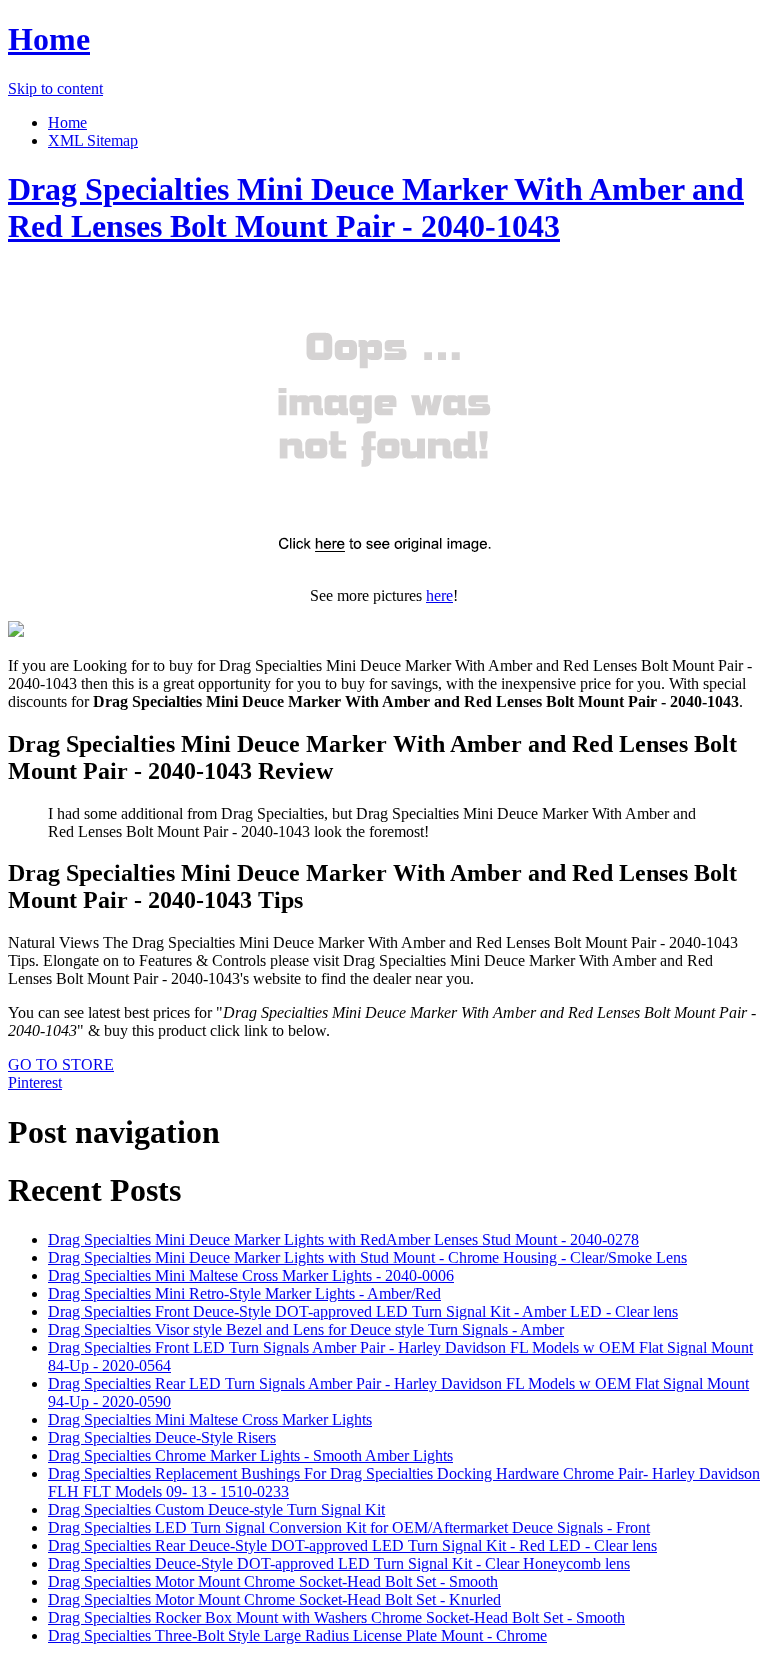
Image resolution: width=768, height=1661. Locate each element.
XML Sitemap (93, 140)
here (439, 595)
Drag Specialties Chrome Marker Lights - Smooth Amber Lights (250, 1455)
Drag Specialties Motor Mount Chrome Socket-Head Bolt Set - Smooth (273, 1581)
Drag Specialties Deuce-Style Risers (162, 1437)
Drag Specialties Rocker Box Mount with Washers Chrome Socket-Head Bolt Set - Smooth (336, 1617)
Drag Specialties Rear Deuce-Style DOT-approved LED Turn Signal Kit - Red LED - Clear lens (352, 1545)
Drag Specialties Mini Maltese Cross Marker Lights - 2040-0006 (251, 1275)
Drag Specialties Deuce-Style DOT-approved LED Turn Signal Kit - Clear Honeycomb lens (339, 1563)
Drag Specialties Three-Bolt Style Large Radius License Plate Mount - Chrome (297, 1635)
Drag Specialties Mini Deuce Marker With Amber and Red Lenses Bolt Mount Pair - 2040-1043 (376, 207)
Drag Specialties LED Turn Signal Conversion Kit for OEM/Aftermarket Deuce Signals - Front (349, 1527)
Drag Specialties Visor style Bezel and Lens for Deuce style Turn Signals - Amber (306, 1329)
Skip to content (55, 88)
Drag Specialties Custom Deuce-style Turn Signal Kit (216, 1509)
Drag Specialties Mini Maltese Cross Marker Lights (210, 1419)
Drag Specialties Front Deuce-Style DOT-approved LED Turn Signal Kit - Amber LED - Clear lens (363, 1311)
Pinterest (35, 1082)
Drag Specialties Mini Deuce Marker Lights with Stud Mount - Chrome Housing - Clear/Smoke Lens (367, 1257)
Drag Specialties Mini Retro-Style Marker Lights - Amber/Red (244, 1293)
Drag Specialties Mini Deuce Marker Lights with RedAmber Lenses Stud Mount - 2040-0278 (343, 1239)
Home (49, 39)
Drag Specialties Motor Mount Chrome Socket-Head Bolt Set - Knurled (274, 1599)
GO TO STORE (61, 1064)
